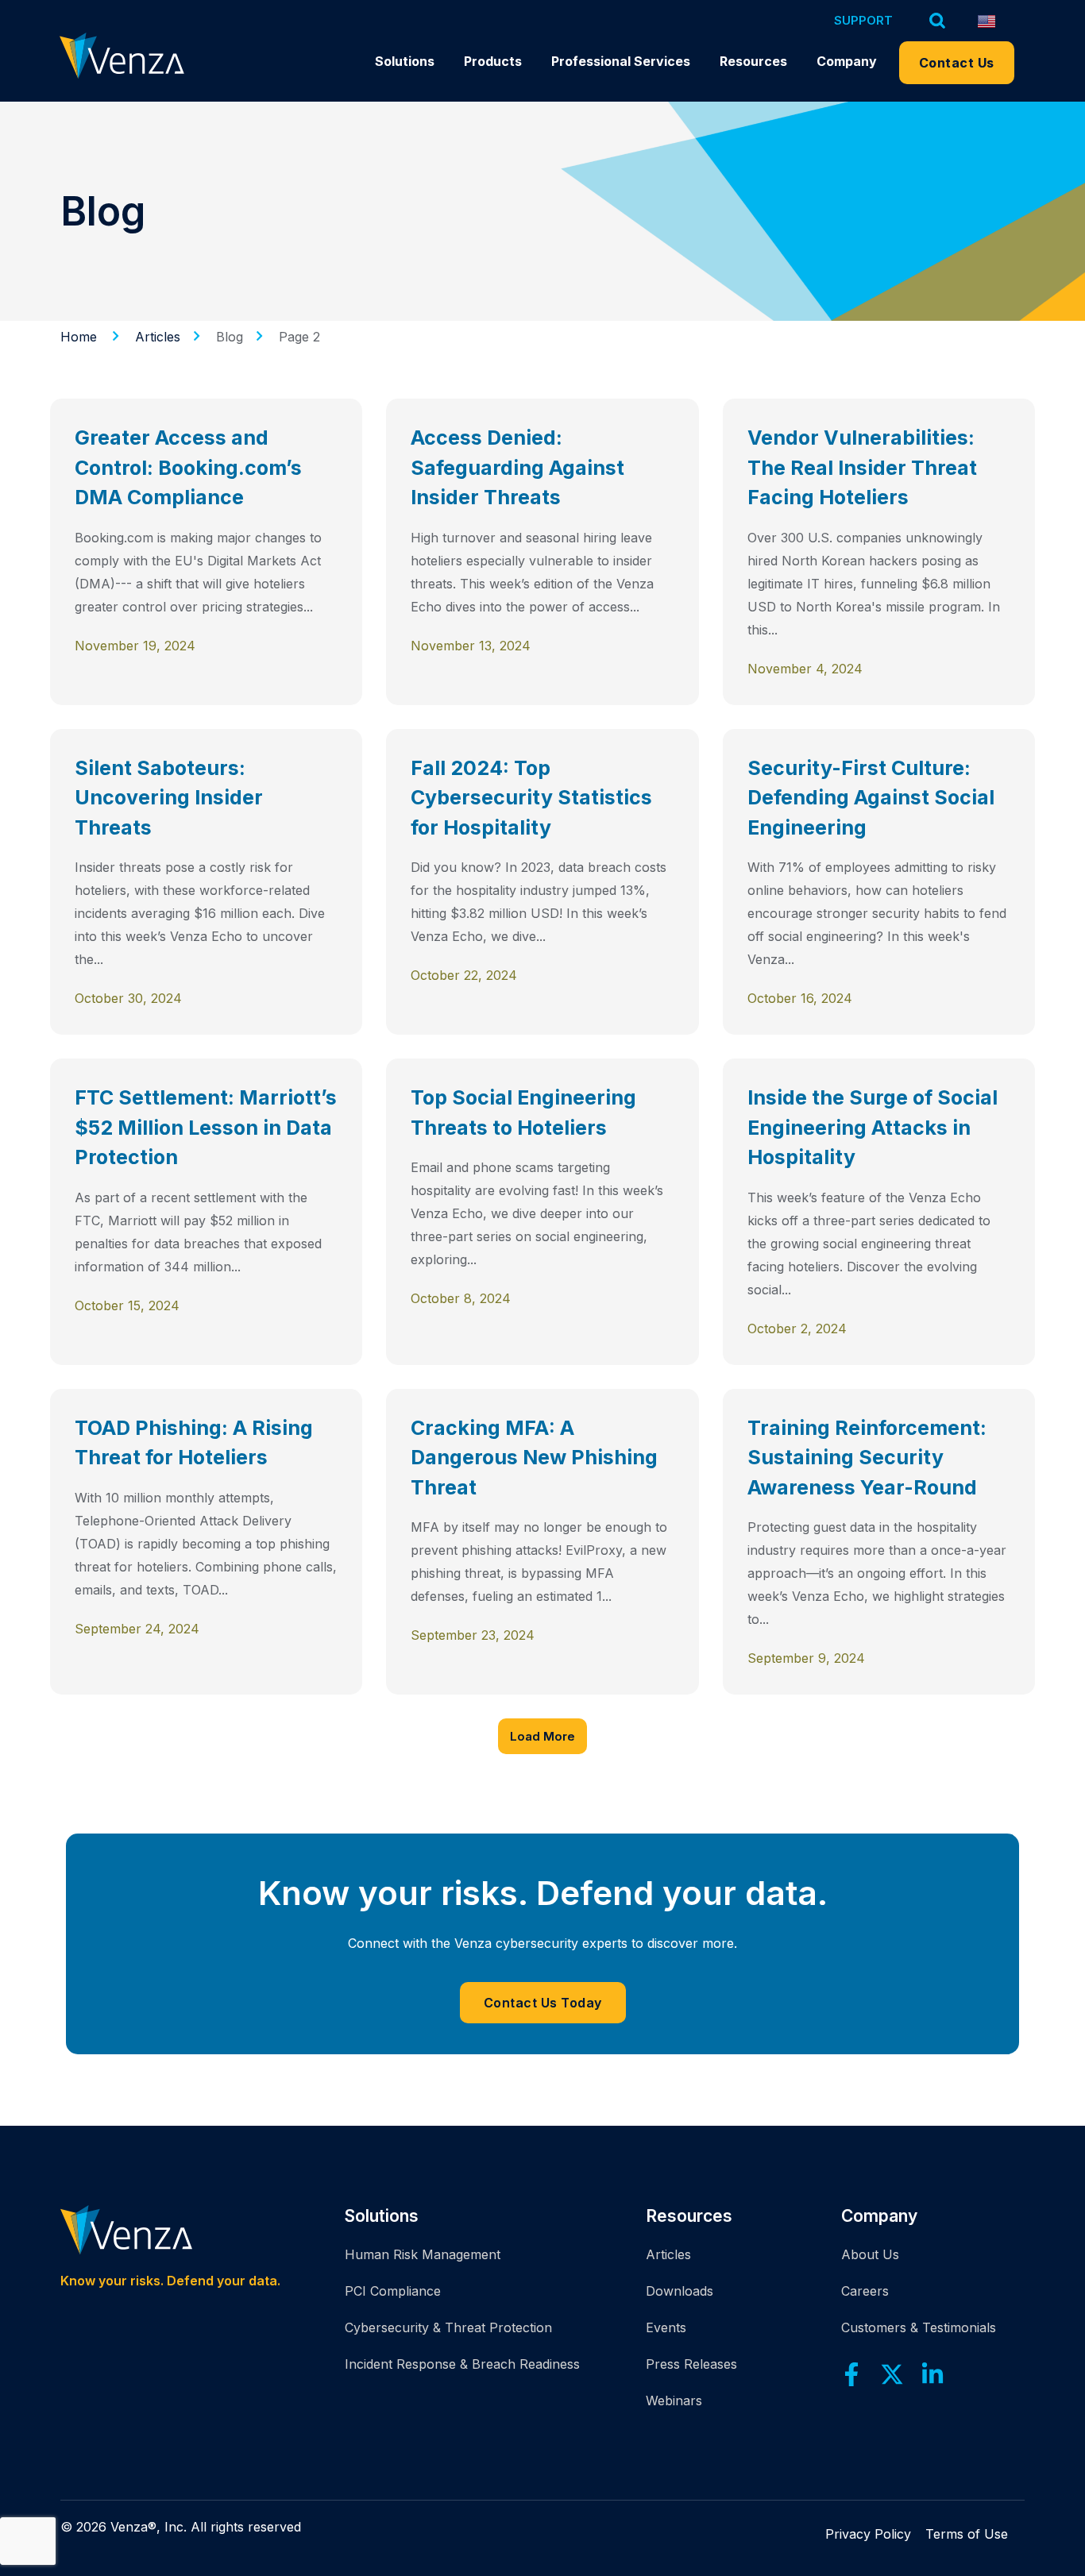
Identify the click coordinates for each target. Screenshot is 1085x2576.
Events (666, 2327)
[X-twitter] (892, 2374)
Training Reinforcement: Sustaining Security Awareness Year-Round (867, 1458)
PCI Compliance (393, 2291)
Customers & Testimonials (919, 2327)
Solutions (405, 61)
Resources (753, 61)
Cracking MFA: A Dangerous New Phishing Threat (534, 1458)
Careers (865, 2291)
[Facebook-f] (851, 2374)
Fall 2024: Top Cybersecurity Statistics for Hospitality (531, 798)
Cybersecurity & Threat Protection (448, 2327)
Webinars (674, 2401)
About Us (870, 2254)
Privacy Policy (868, 2534)
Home (79, 337)
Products (493, 61)
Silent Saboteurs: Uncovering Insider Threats (169, 798)
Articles (668, 2254)
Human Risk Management (423, 2254)
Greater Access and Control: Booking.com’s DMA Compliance (188, 467)
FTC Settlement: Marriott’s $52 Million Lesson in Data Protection (206, 1127)
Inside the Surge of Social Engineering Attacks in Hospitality (873, 1127)
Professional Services (621, 61)
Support (863, 20)
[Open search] (938, 20)
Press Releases (691, 2364)
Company (847, 61)
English (993, 21)
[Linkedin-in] (932, 2374)
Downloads (680, 2291)
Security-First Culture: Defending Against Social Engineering (871, 798)
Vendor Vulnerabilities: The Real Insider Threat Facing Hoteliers (862, 467)
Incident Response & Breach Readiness (462, 2364)
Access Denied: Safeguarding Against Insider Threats (517, 467)
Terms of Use (967, 2534)
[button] (542, 1736)
